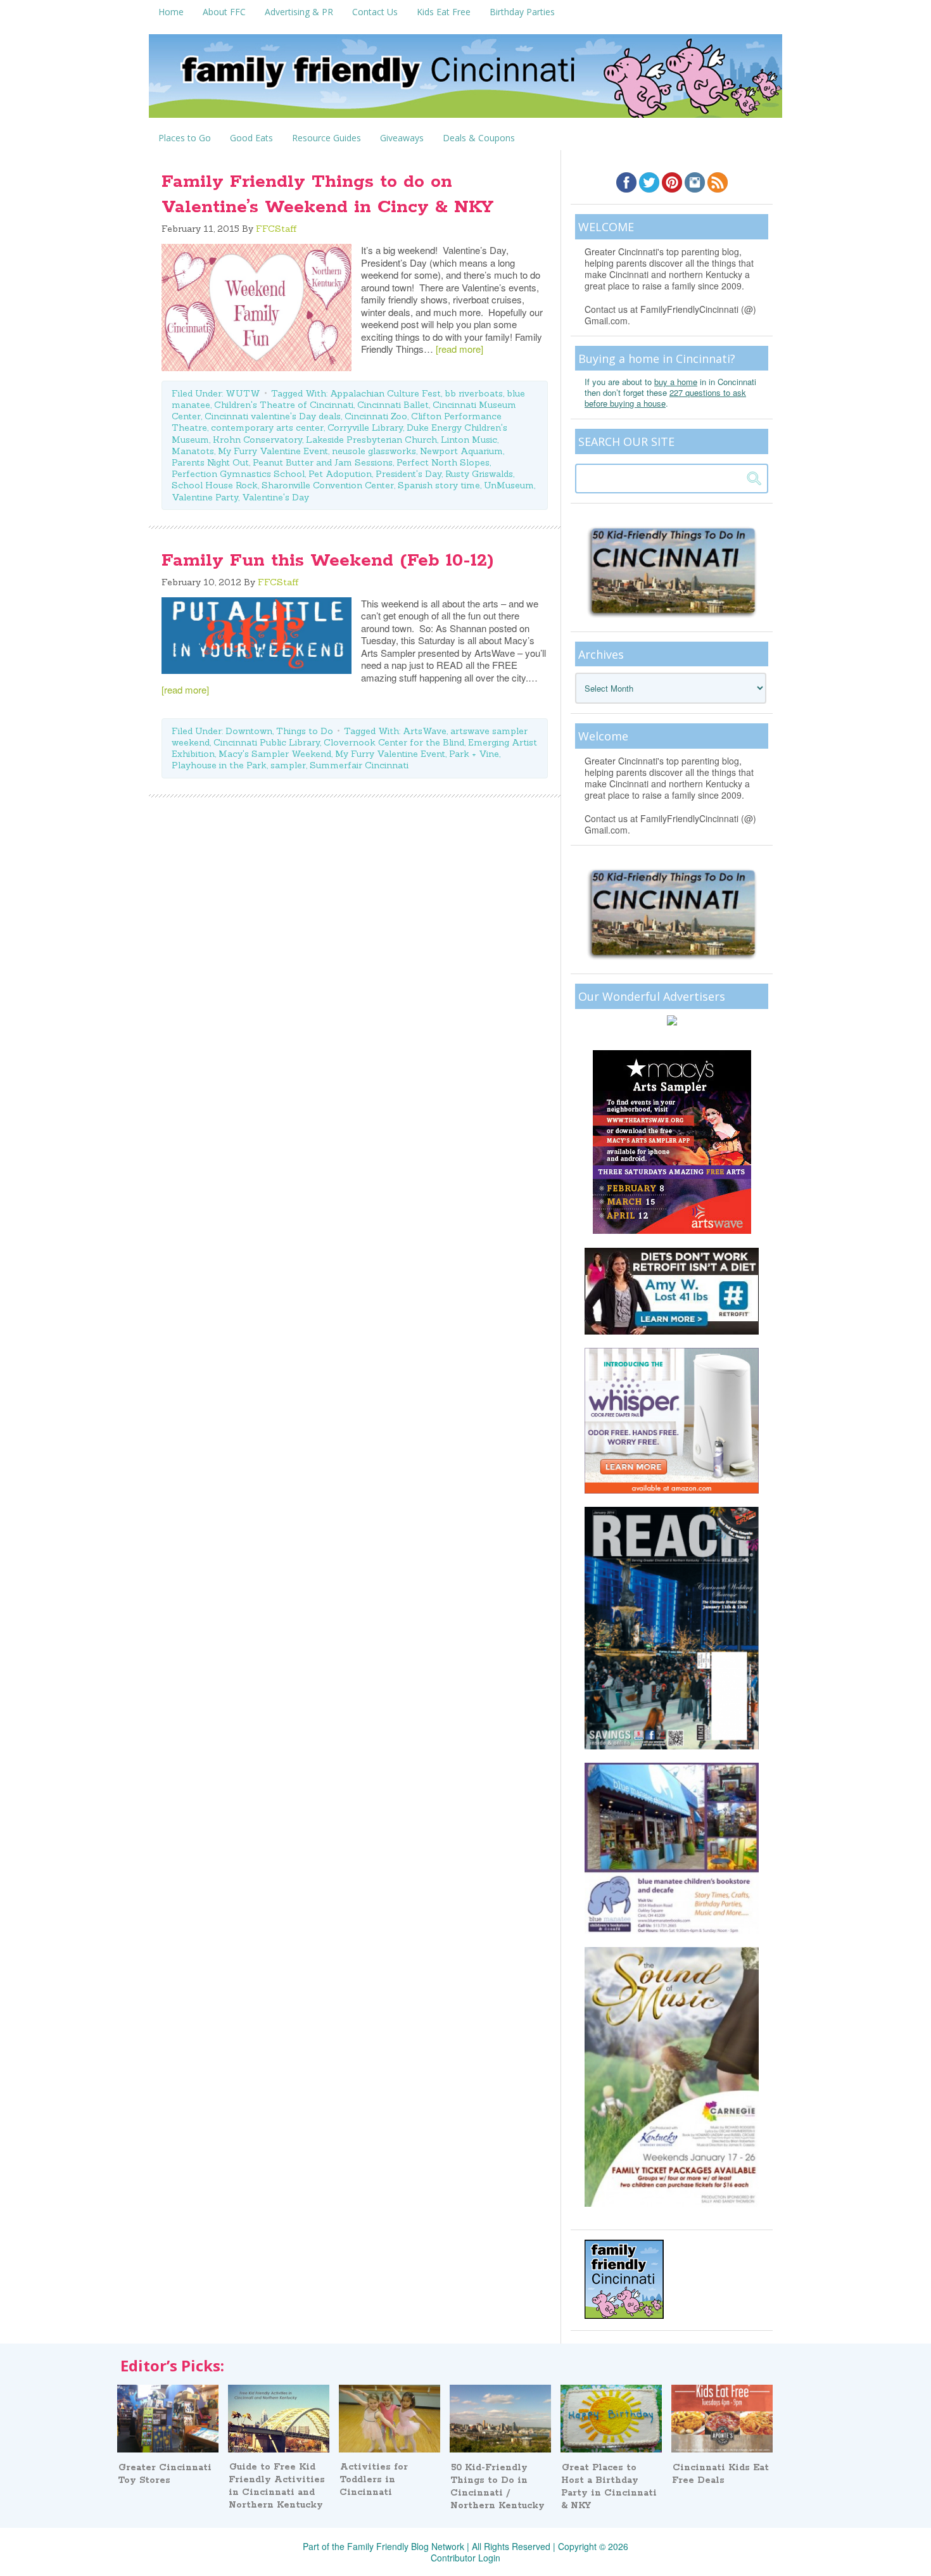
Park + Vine (474, 754)
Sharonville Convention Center (328, 485)
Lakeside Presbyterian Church (371, 440)
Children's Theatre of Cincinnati (284, 405)
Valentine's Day (275, 497)
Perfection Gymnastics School (238, 474)
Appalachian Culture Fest (385, 393)
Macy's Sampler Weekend (275, 754)
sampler (288, 765)
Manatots (193, 451)
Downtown (249, 731)
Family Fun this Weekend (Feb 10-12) (328, 561)
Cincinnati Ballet (393, 405)
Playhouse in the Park (219, 765)
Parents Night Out (210, 462)
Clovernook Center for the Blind (394, 742)
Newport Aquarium (461, 451)
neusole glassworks (374, 451)
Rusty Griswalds (479, 474)
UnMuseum (509, 485)
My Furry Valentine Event (273, 451)
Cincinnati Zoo (376, 416)
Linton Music (469, 440)
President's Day (408, 474)
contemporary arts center (267, 428)
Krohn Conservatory (257, 440)
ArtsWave (425, 731)
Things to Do (305, 731)
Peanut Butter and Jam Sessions (323, 462)
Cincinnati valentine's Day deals (273, 416)
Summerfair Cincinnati (359, 765)
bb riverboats (474, 393)
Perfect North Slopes (443, 462)
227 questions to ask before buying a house (665, 398)
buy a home (676, 382)
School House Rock (215, 485)
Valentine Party (205, 497)
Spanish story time (439, 485)
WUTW (243, 393)
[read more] (459, 349)
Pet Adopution (340, 474)
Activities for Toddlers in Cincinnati (374, 2480)
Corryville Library (365, 428)
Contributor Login (465, 2558)
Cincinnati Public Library (267, 742)
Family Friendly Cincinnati (465, 80)
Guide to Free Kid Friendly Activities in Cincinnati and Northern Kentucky (277, 2486)
